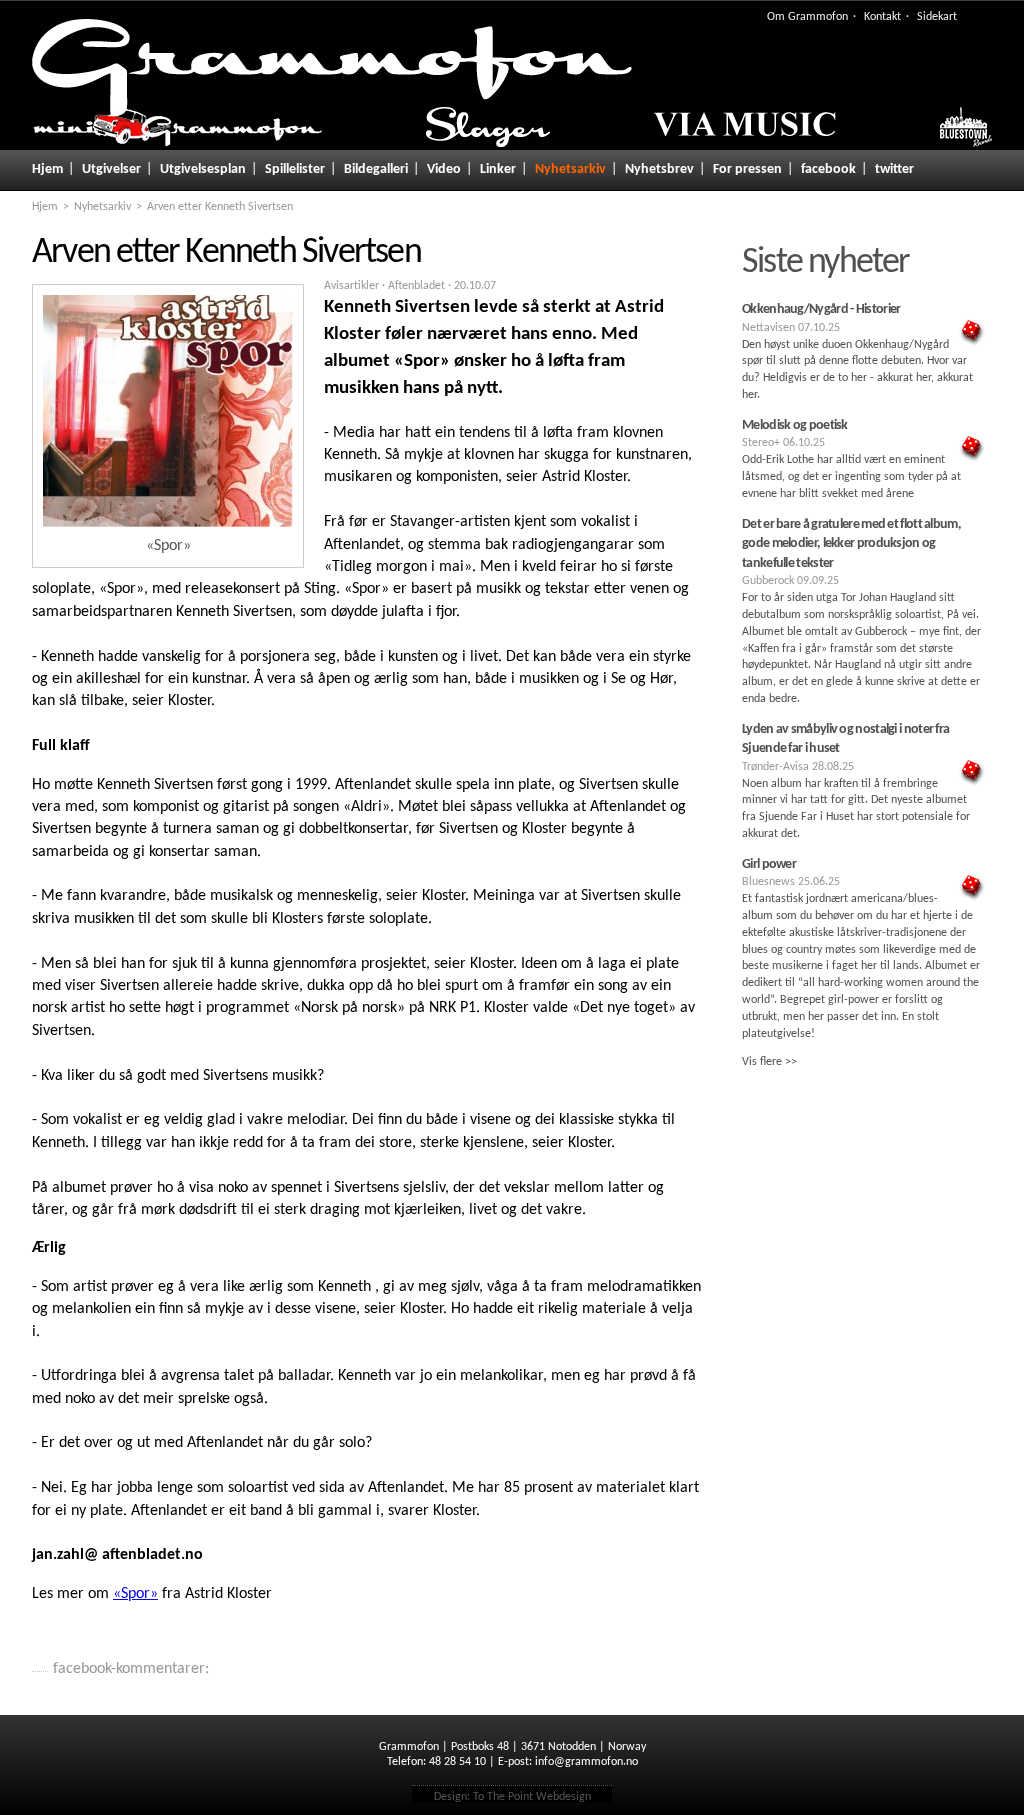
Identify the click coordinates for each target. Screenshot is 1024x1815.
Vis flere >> (769, 1062)
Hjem (47, 169)
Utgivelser (111, 169)
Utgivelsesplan (203, 169)
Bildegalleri (376, 169)
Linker (498, 169)
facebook (828, 169)
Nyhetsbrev (659, 169)
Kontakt (882, 17)
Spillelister (295, 169)
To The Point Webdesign (532, 1797)
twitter (894, 169)
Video (444, 169)
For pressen (747, 169)
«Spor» (135, 1594)
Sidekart (937, 17)
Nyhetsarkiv (570, 169)
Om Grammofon (807, 17)
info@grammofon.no (586, 1762)
